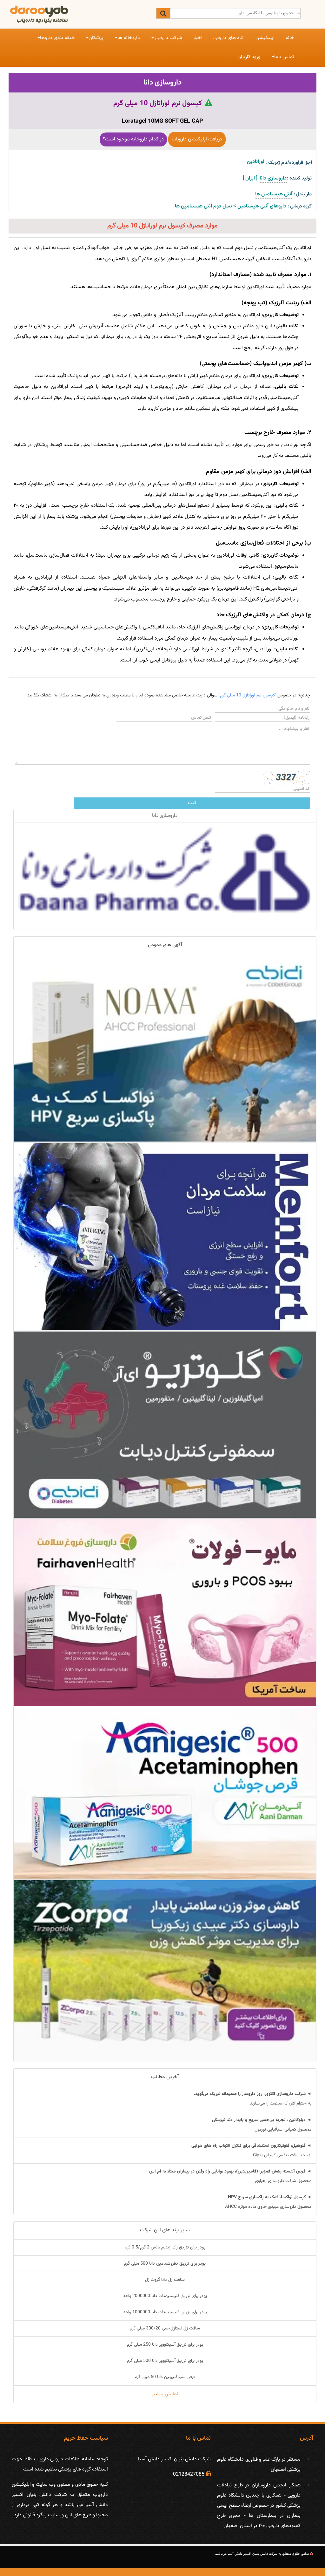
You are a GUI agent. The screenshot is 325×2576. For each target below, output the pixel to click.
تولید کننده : (299, 178)
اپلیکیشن (265, 38)
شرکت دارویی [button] (168, 38)
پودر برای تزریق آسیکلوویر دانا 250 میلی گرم (165, 2345)
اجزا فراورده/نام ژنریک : (289, 163)
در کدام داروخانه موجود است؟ (133, 139)
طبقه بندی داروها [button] (57, 38)
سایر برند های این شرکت (165, 2230)
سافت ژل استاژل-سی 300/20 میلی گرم (165, 2329)
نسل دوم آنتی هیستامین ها (203, 206)
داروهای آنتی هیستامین (262, 206)
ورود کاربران (249, 57)
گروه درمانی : (300, 206)
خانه (290, 38)
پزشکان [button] (96, 38)
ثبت (192, 803)
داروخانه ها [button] (129, 38)
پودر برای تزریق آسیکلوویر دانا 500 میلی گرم (165, 2361)
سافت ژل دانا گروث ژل (165, 2280)
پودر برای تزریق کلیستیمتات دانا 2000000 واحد (165, 2296)
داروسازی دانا (163, 83)
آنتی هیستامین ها (274, 194)
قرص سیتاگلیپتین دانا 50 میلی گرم (165, 2377)
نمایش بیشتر (165, 2394)
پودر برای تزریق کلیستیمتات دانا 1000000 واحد (165, 2312)
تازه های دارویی (228, 38)
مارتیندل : (303, 194)
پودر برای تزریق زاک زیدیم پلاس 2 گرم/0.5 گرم (165, 2247)
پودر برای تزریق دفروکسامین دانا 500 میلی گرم (165, 2264)
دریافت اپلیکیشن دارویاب (197, 139)
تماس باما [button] (284, 57)
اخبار (198, 38)
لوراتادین (254, 162)
